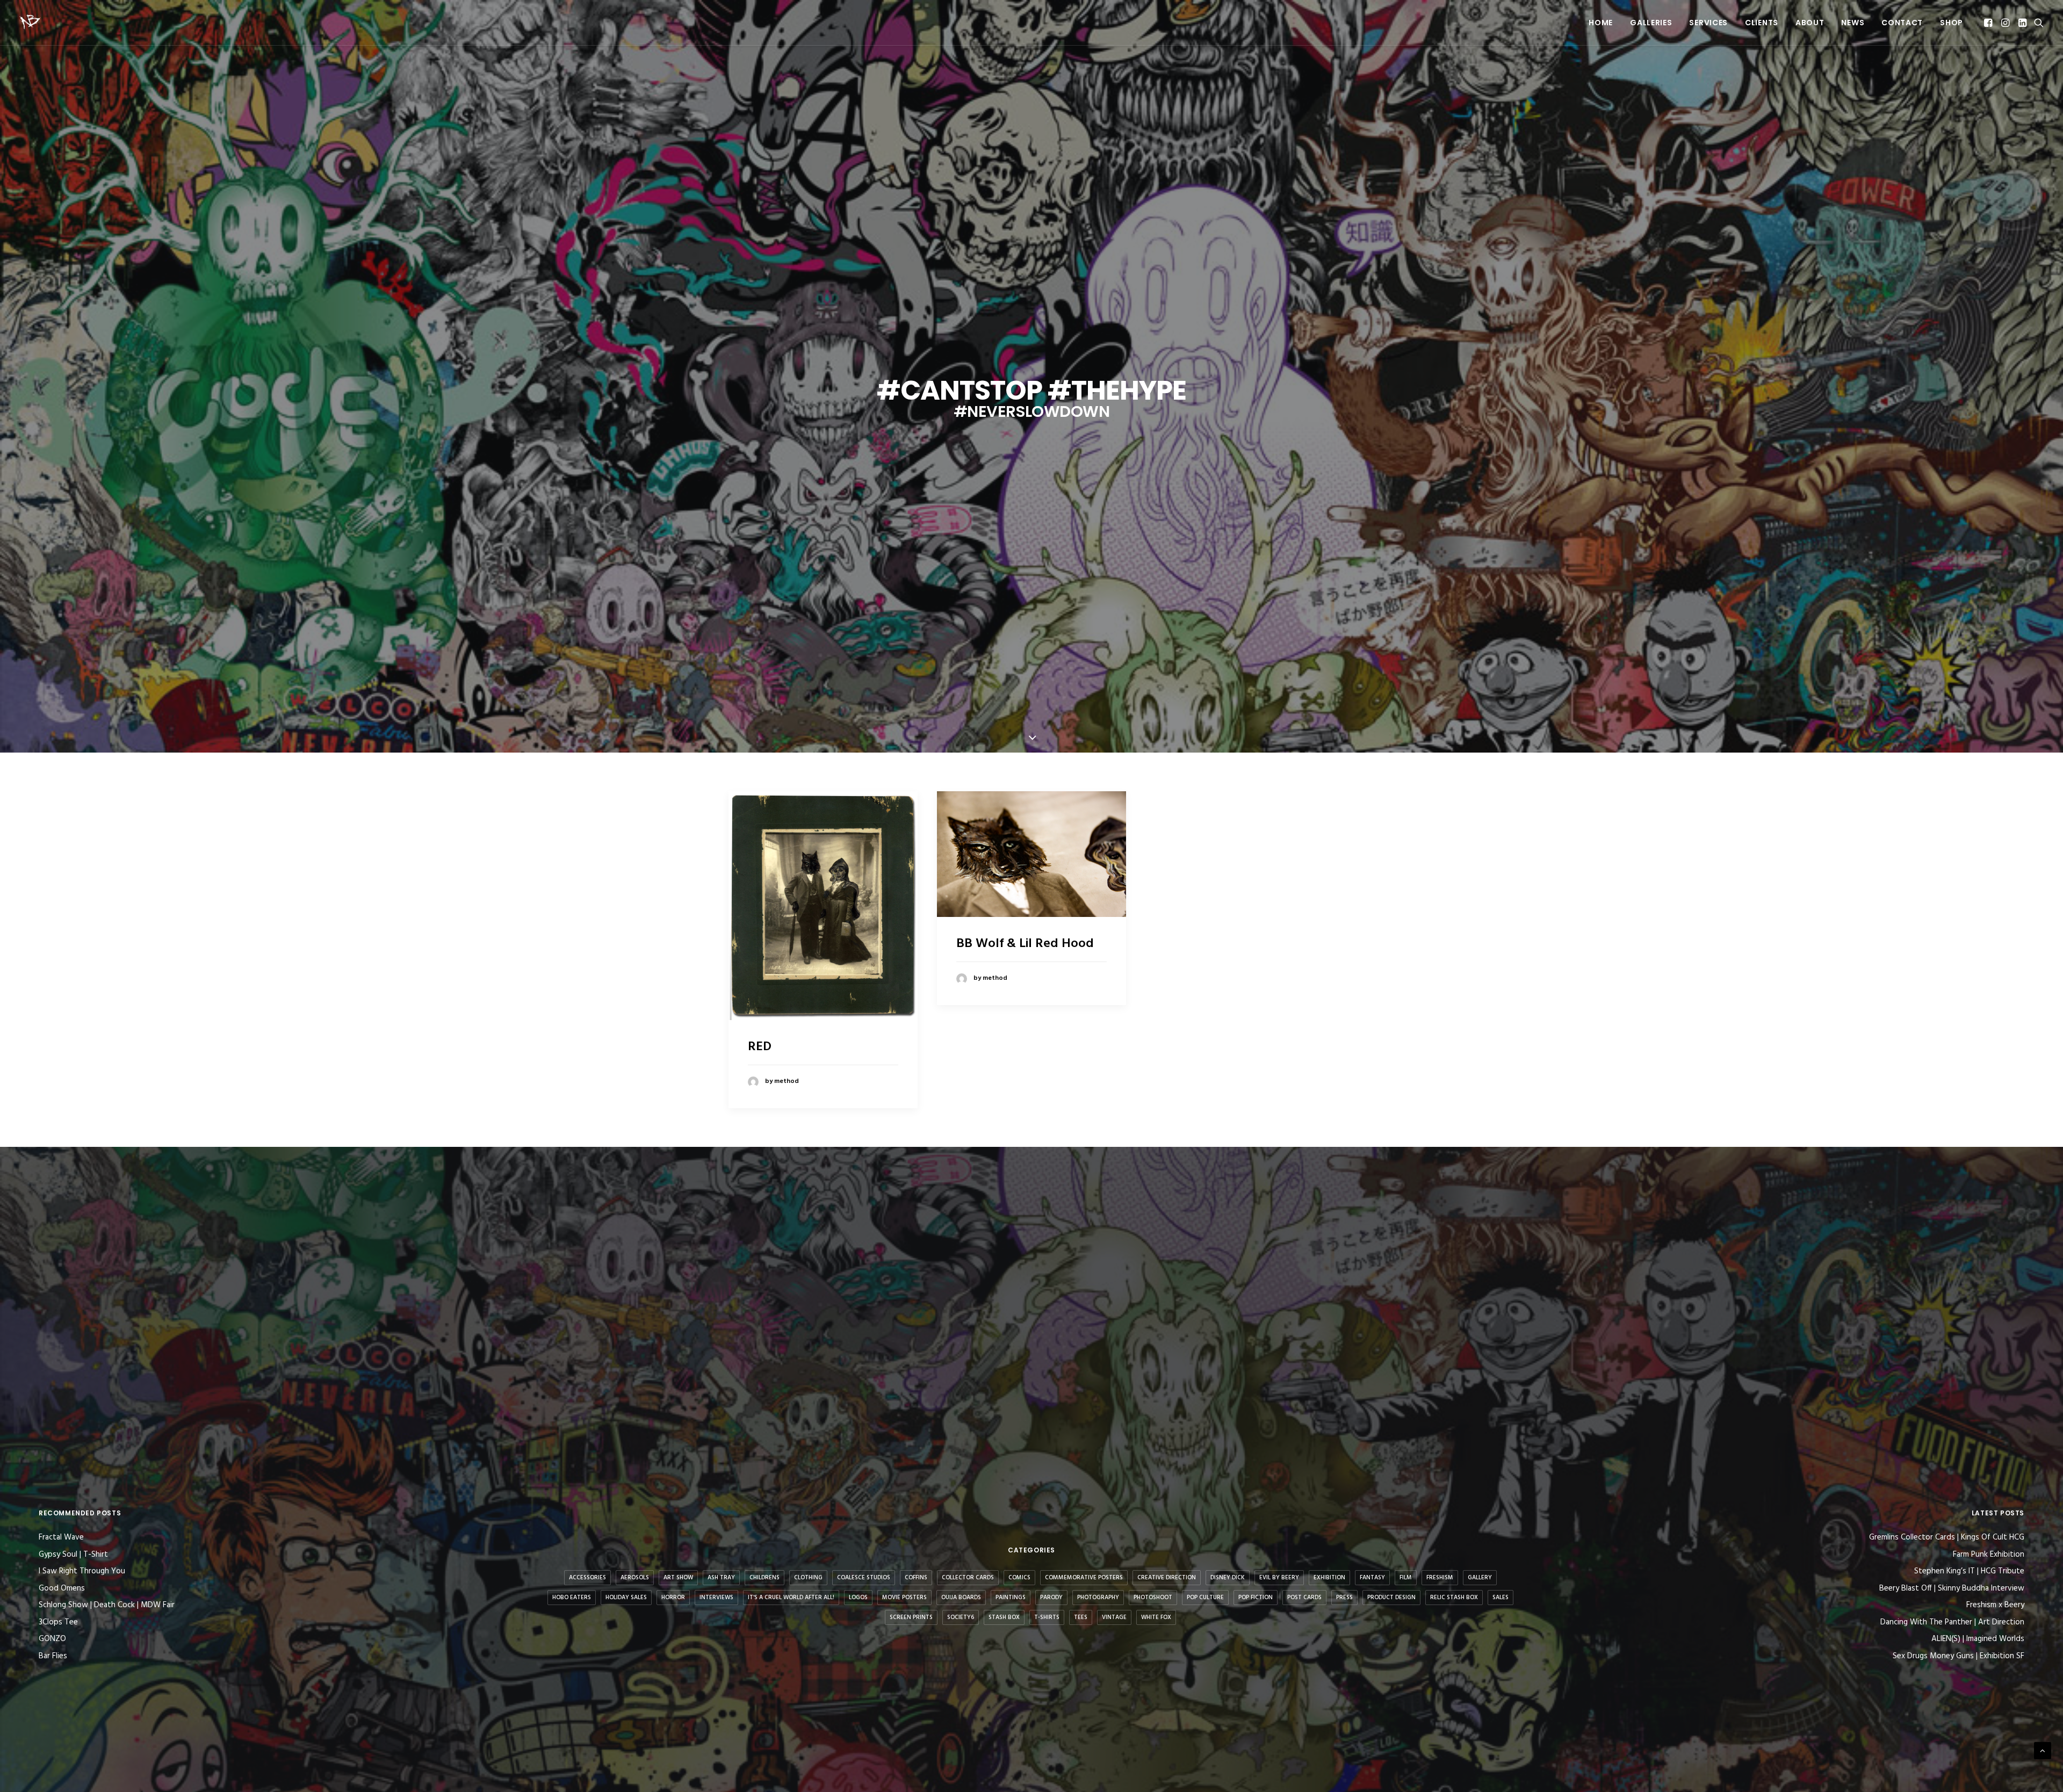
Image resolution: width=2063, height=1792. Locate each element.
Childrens (764, 1578)
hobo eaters (572, 1598)
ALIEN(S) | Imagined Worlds (1978, 1639)
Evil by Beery (1279, 1578)
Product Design (1391, 1598)
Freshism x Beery (1995, 1605)
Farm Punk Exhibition (1989, 1555)
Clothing (808, 1578)
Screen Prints (911, 1617)
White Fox (1156, 1617)
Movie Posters (904, 1598)
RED (760, 1047)
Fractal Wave (61, 1537)
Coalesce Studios (864, 1578)
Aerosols (635, 1578)
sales (1501, 1598)
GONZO (52, 1639)
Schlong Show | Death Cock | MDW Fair (107, 1605)
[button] (1989, 23)
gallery (1480, 1578)
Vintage (1114, 1617)
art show (678, 1578)
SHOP (1952, 23)
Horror (673, 1598)
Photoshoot (1153, 1598)
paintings (1011, 1598)
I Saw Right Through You (82, 1571)
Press (1344, 1598)
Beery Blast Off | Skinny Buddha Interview (1952, 1589)
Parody (1051, 1598)
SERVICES (1708, 23)
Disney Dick (1228, 1578)
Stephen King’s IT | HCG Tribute (1969, 1571)
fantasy (1372, 1578)
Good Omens (62, 1588)
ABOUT (1810, 23)
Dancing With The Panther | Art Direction (1952, 1623)
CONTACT (1902, 23)
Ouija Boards (961, 1598)
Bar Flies (53, 1656)
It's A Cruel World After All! (791, 1598)
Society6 (961, 1617)
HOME (1601, 23)
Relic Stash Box (1454, 1598)
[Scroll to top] (2043, 1751)
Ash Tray (721, 1578)
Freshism (1440, 1578)
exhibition (1329, 1578)
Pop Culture (1205, 1598)
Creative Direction (1167, 1578)
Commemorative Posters (1084, 1578)
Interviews (716, 1598)
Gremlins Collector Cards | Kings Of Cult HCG (1947, 1538)
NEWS (1853, 23)
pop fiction (1256, 1598)
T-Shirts (1047, 1617)
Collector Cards (968, 1578)
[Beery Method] (31, 23)
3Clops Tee (58, 1622)
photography (1098, 1598)
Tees (1081, 1617)
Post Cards (1304, 1598)
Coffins (916, 1578)
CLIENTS (1762, 23)
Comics (1019, 1578)
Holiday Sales (626, 1598)
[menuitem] (1601, 23)
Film (1406, 1578)
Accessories (587, 1578)
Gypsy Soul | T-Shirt (73, 1555)
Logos (858, 1598)
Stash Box (1004, 1617)
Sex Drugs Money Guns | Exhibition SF (1959, 1656)
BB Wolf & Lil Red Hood (1025, 944)
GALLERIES (1651, 23)
